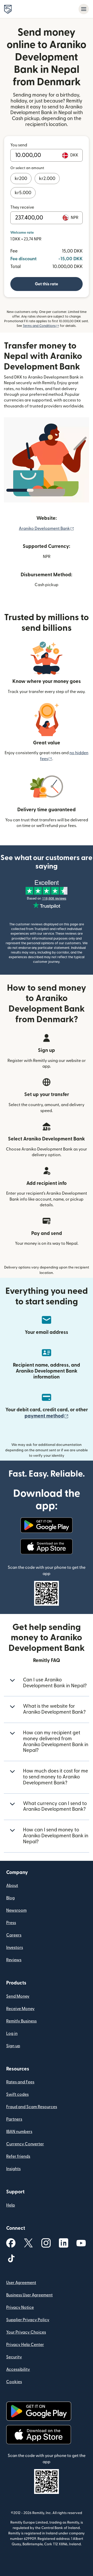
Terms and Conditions (41, 326)
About (12, 1886)
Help (11, 2205)
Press (11, 1923)
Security (14, 2357)
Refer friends (18, 2156)
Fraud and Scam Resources (32, 2107)
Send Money (18, 1996)
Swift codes (17, 2094)
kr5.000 (23, 193)
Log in (12, 2034)
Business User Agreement (29, 2295)
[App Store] (46, 1547)
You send (19, 145)
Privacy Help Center (25, 2345)
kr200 (21, 179)
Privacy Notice (20, 2307)
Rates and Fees (20, 2082)
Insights (13, 2169)
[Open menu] (84, 9)
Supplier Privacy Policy (28, 2320)
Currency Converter (25, 2144)
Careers (14, 1935)
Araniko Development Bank (47, 529)
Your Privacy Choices (26, 2332)
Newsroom (16, 1910)
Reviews (14, 1960)
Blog (10, 1898)
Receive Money (20, 2009)
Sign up (13, 2046)
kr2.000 (47, 179)
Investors (15, 1948)
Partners (14, 2119)
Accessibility (18, 2369)
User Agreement (21, 2283)
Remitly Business (21, 2021)
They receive (22, 207)
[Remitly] (8, 9)
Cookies (14, 2382)
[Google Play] (46, 1525)
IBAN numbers (19, 2132)
